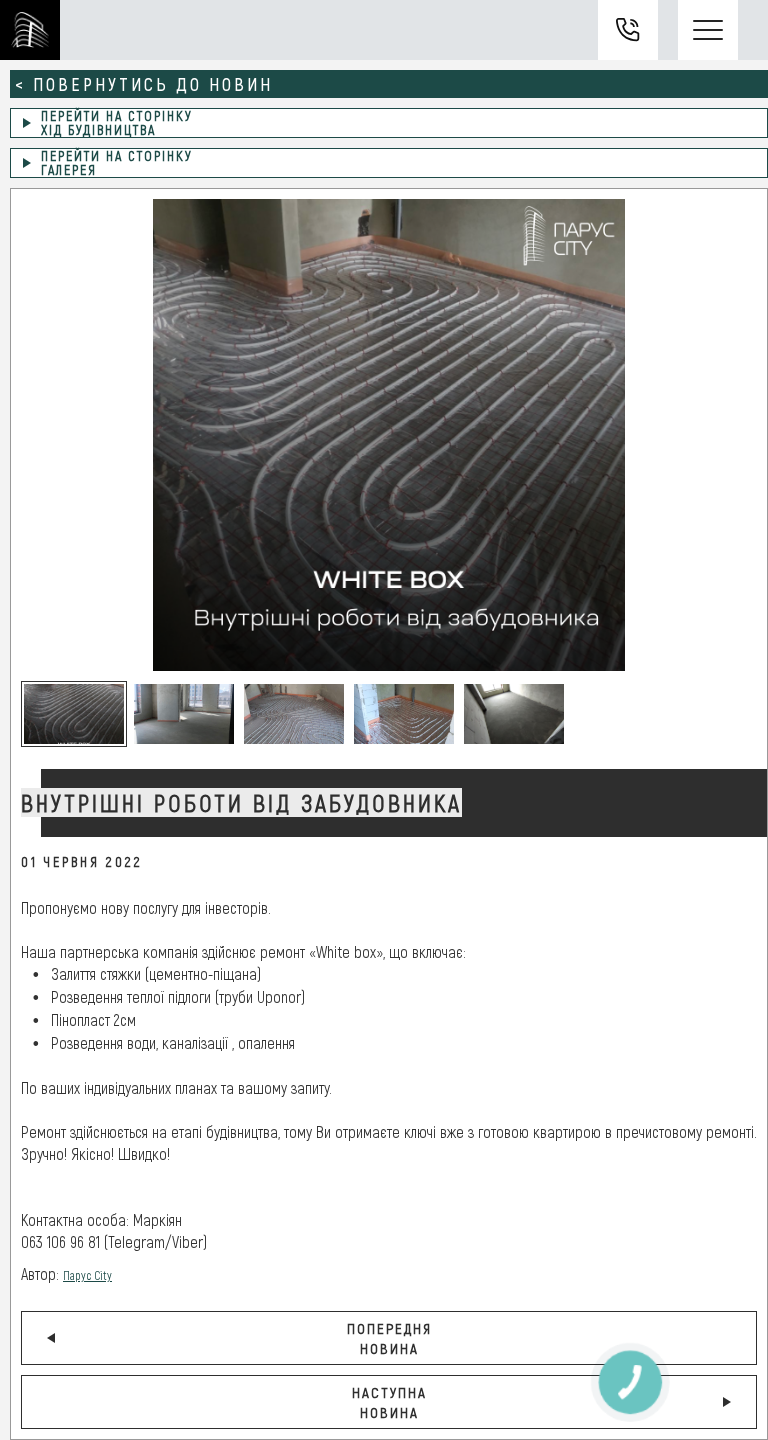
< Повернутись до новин (144, 84)
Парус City (87, 1275)
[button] (74, 714)
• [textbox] (31, 974)
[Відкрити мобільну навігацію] (708, 30)
